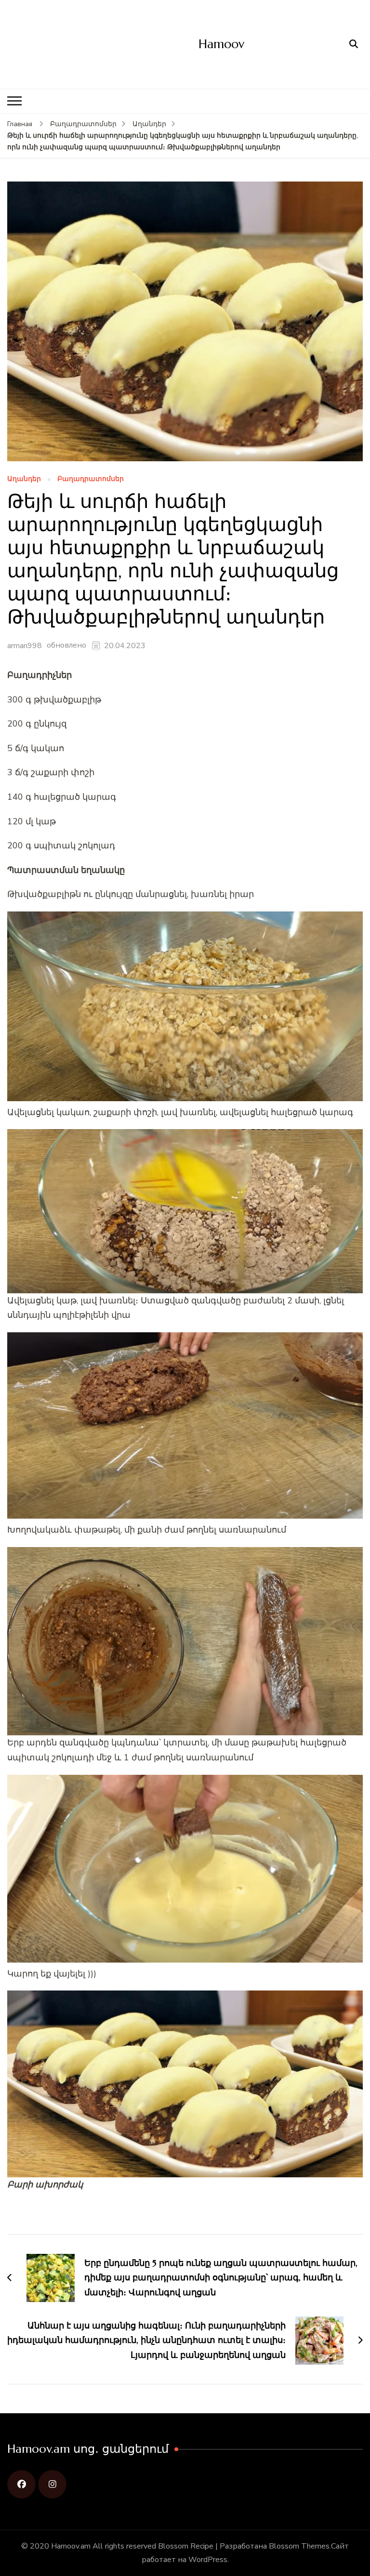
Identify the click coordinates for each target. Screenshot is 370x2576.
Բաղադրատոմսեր (91, 479)
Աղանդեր (24, 479)
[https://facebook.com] (21, 2484)
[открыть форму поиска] (354, 44)
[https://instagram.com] (52, 2484)
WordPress (208, 2560)
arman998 (25, 646)
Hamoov (221, 44)
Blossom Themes (299, 2546)
